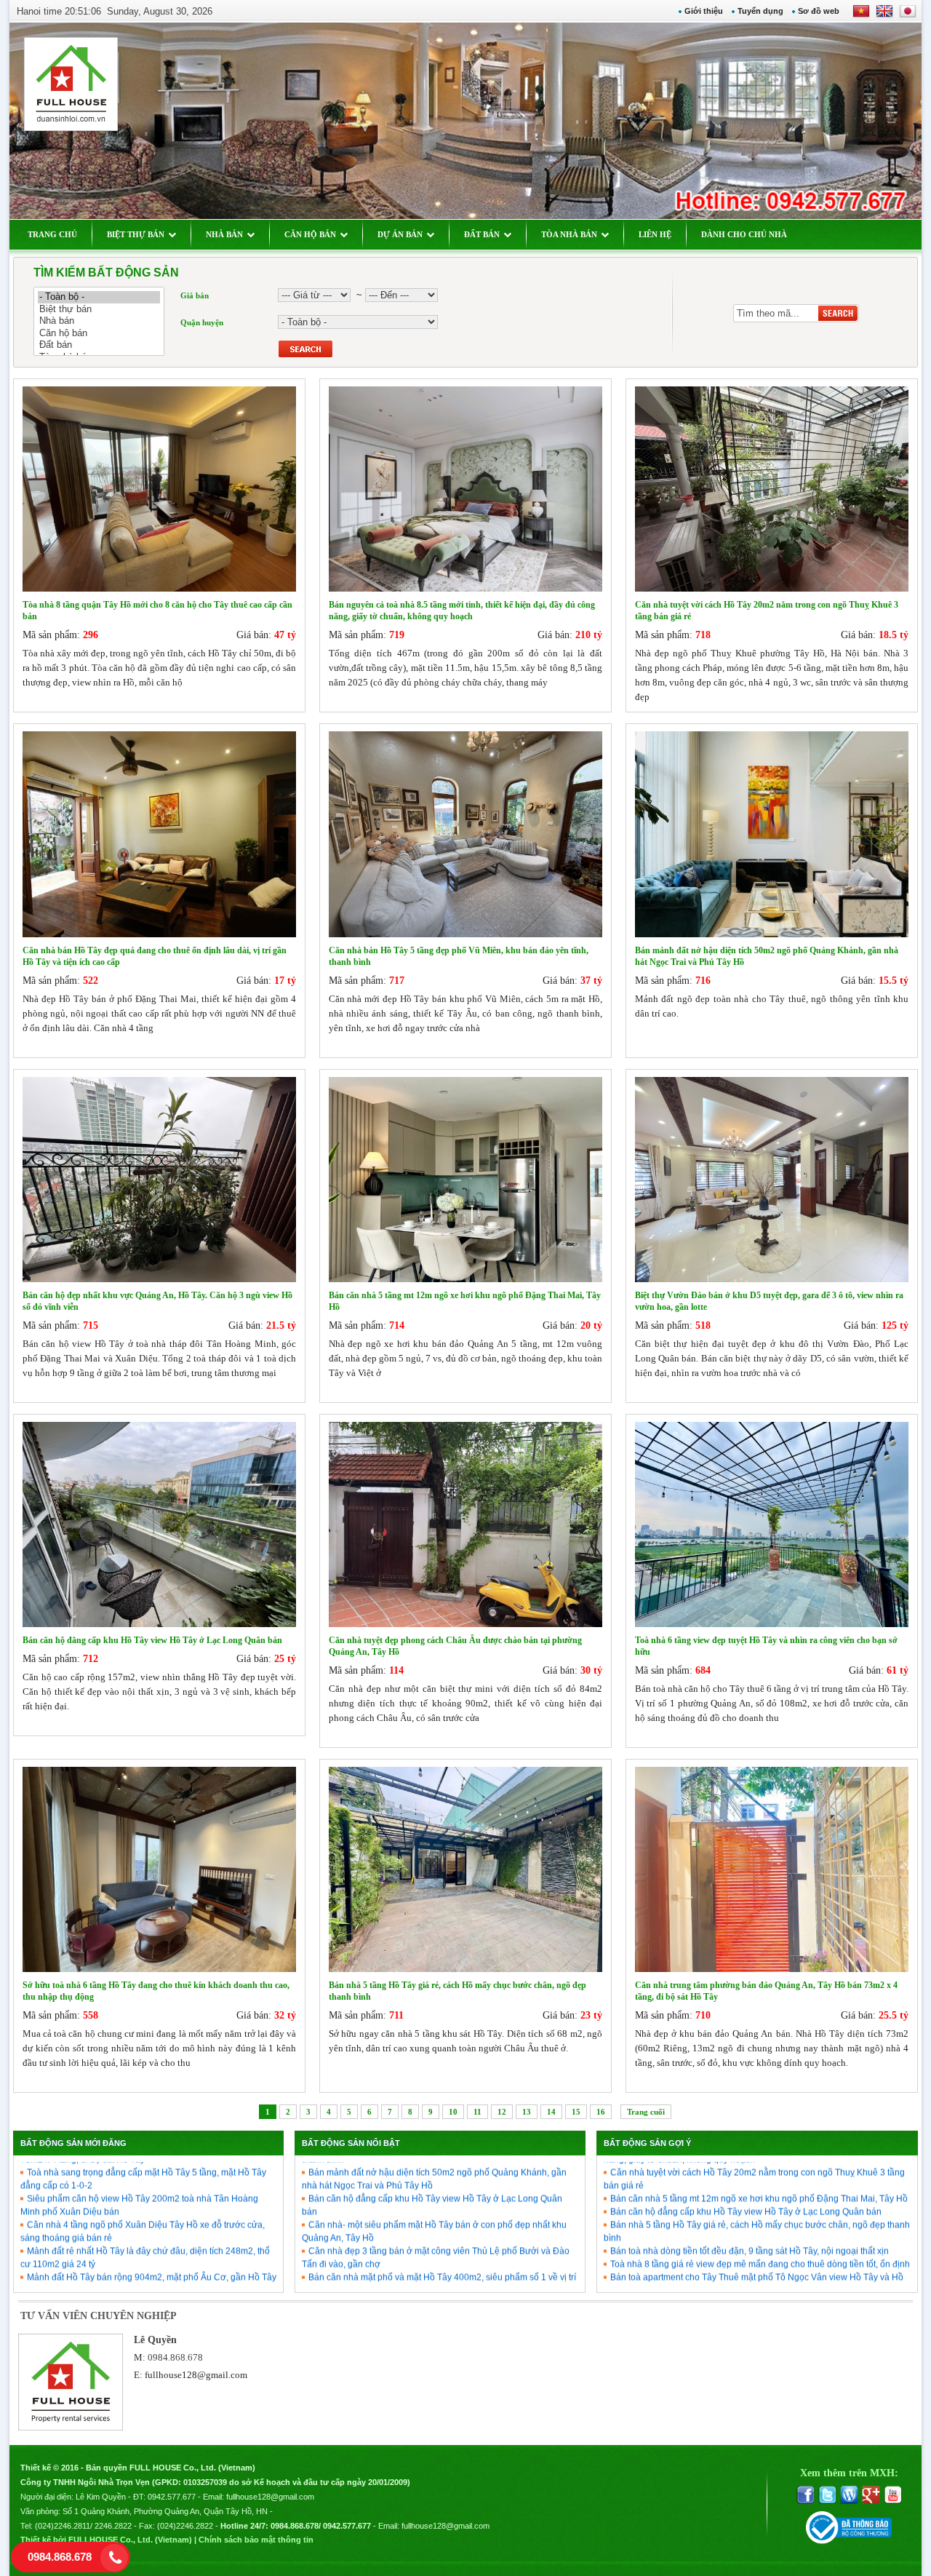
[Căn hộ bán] (99, 334)
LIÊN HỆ (655, 234)
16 (601, 2112)
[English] (882, 16)
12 (502, 2112)
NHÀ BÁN (224, 234)
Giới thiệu (704, 11)
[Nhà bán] (99, 321)
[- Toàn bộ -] (99, 297)
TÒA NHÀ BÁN (569, 234)
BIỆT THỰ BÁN (136, 234)
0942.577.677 (172, 2497)
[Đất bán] (99, 345)
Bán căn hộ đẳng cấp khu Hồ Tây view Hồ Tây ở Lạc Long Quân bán (746, 2179)
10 (453, 2112)
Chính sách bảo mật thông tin (256, 2540)
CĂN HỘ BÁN (310, 234)
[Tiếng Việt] (861, 16)
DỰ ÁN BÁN (400, 234)
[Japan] (907, 16)
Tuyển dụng (760, 11)
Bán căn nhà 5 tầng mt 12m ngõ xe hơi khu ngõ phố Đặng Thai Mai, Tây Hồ (759, 2166)
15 (576, 2112)
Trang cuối (646, 2112)
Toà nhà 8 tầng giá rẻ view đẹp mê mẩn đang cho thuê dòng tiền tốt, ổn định (760, 2231)
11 (478, 2112)
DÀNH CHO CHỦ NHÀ (744, 234)
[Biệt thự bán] (99, 310)
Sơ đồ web (819, 11)
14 (551, 2112)
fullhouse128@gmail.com (196, 2375)
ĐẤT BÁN (482, 234)
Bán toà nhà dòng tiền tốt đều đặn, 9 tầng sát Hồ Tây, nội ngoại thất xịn (750, 2218)
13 (527, 2112)
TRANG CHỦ (52, 234)
